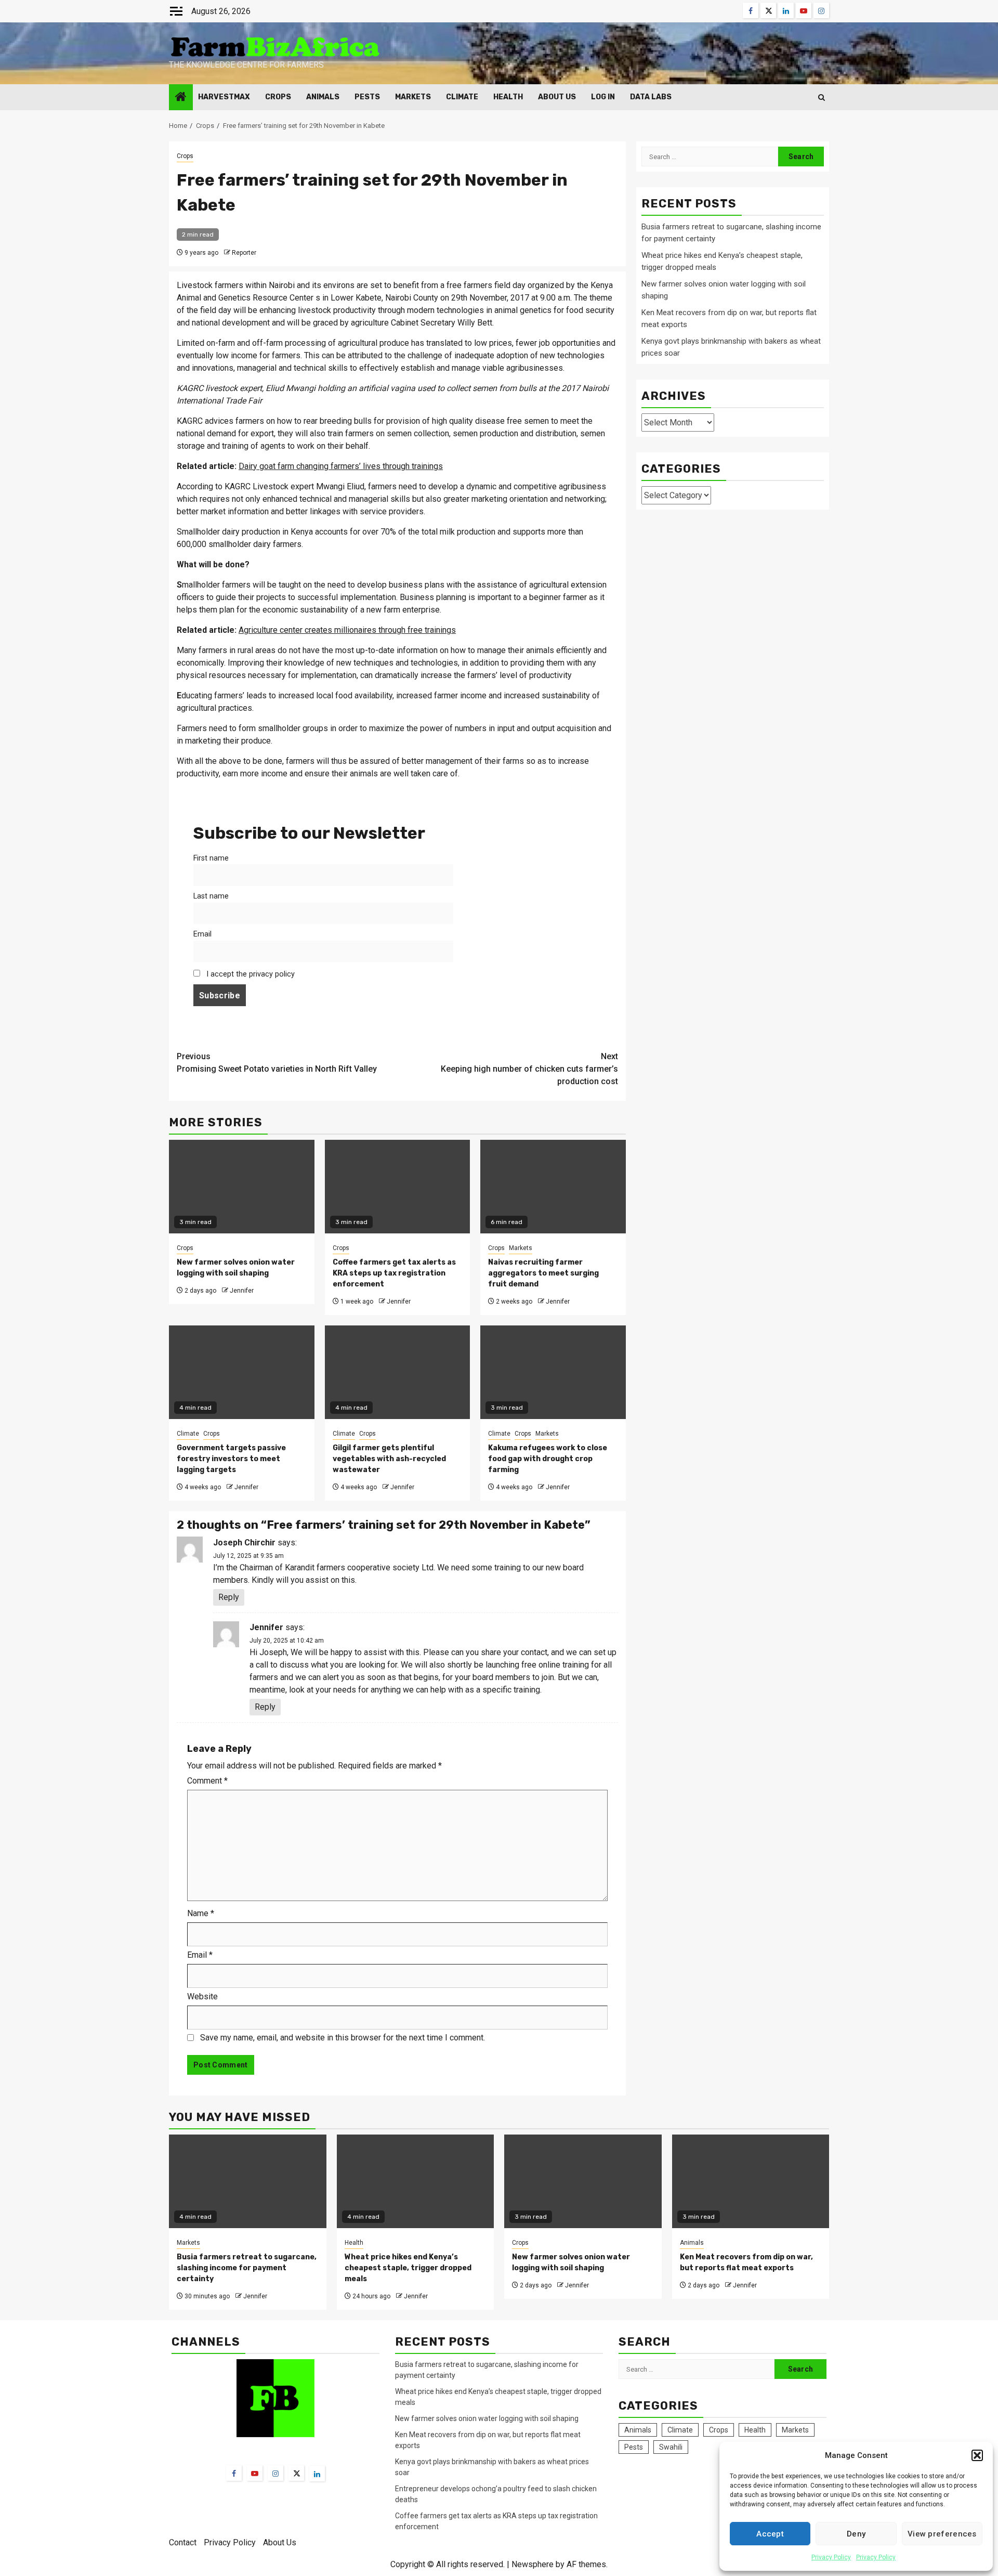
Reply (229, 1597)
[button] (977, 2455)
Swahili (671, 2447)
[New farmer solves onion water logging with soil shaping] (583, 2181)
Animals (323, 97)
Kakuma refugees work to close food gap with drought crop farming (548, 1459)
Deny (856, 2534)
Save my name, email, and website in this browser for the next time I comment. (343, 2038)
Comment (207, 1781)
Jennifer (242, 1291)
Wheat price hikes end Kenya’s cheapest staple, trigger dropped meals (408, 2268)
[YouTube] (255, 2473)
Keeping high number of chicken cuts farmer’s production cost (529, 1069)
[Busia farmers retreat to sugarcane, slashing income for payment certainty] (248, 2181)
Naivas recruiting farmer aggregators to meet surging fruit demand (543, 1273)
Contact (183, 2542)
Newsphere (533, 2564)
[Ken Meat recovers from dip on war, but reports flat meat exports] (751, 2181)
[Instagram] (275, 2473)
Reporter (244, 253)
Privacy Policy (831, 2557)
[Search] (822, 97)
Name (201, 1913)
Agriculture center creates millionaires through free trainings (347, 630)
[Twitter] (296, 2473)
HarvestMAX (224, 97)
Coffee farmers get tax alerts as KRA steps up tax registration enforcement (394, 1273)
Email (202, 934)
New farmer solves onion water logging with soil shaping (487, 2418)
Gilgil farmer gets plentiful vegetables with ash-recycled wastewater (389, 1459)
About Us (557, 97)
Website (202, 1996)
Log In (603, 97)
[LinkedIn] (317, 2474)
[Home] (181, 98)
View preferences (942, 2534)
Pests (367, 97)
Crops (278, 97)
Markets (413, 97)
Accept (770, 2534)
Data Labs (651, 97)
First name (211, 858)
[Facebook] (234, 2473)
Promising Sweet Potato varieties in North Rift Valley (277, 1063)
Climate (462, 97)
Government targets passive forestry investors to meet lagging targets (231, 1459)
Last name (211, 896)
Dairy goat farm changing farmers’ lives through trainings (341, 466)
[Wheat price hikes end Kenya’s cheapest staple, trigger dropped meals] (416, 2181)
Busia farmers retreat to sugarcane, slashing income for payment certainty (247, 2268)
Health (508, 97)
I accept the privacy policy (249, 974)
